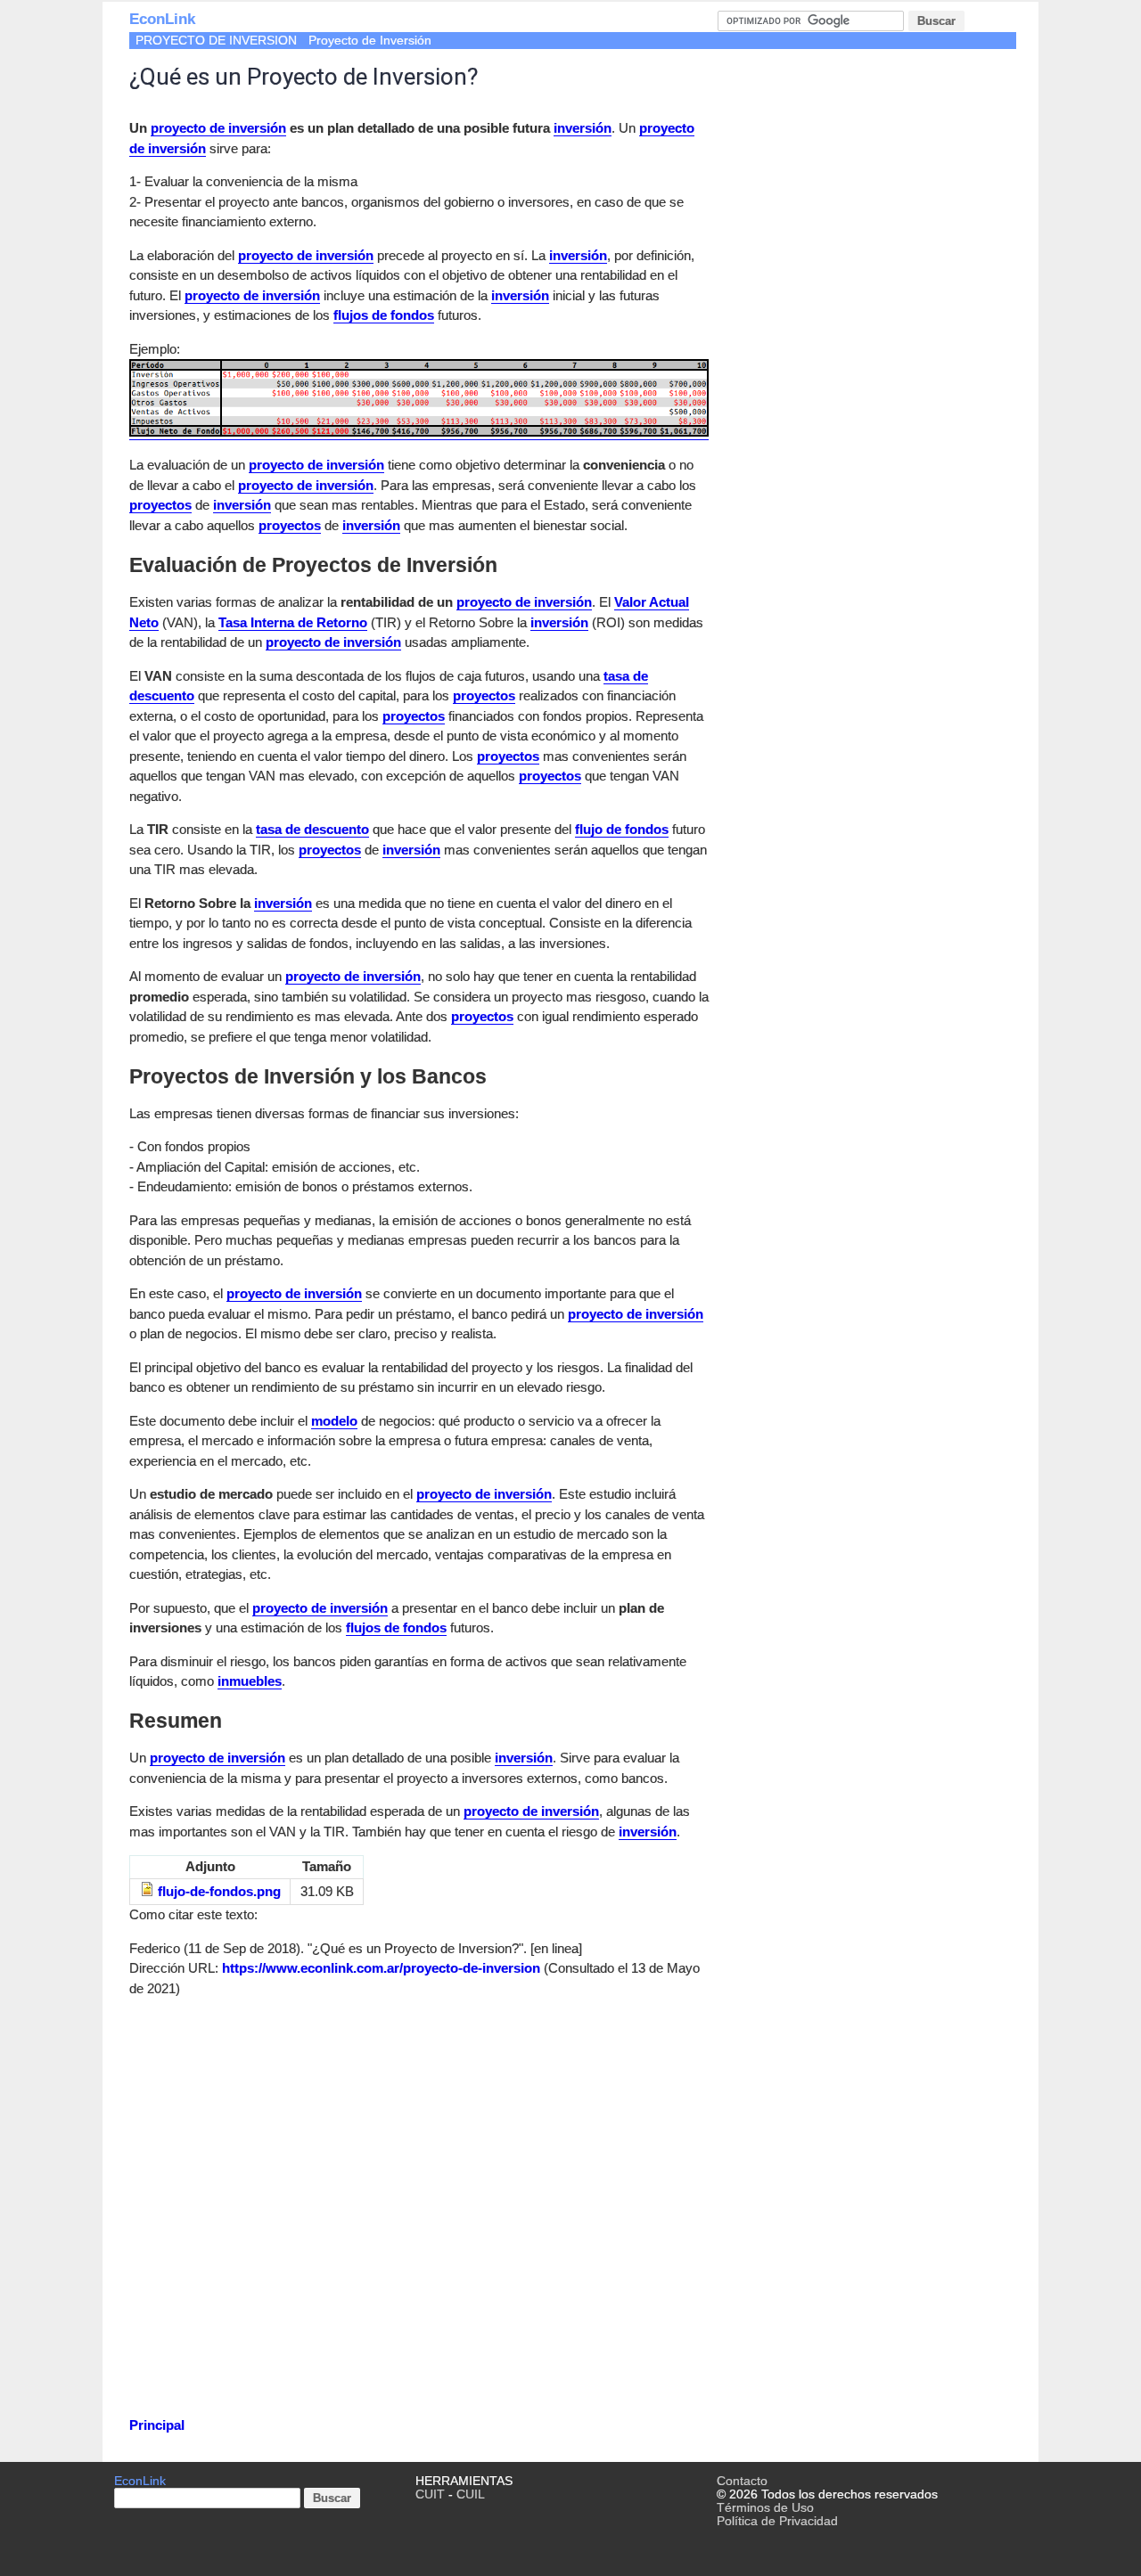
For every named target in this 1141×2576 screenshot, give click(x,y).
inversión (583, 128)
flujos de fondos (384, 315)
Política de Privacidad (777, 2521)
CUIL (471, 2494)
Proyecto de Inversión (370, 41)
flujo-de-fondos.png (219, 1891)
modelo (334, 1421)
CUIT (430, 2494)
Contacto (742, 2481)
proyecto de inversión (218, 128)
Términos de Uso (765, 2508)
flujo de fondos (622, 829)
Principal (157, 2425)
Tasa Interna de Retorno (293, 622)
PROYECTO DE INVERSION (216, 41)
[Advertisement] (419, 2220)
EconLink (162, 19)
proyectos (160, 505)
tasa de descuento (312, 829)
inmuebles (250, 1681)
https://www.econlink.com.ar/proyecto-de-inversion (381, 1968)
